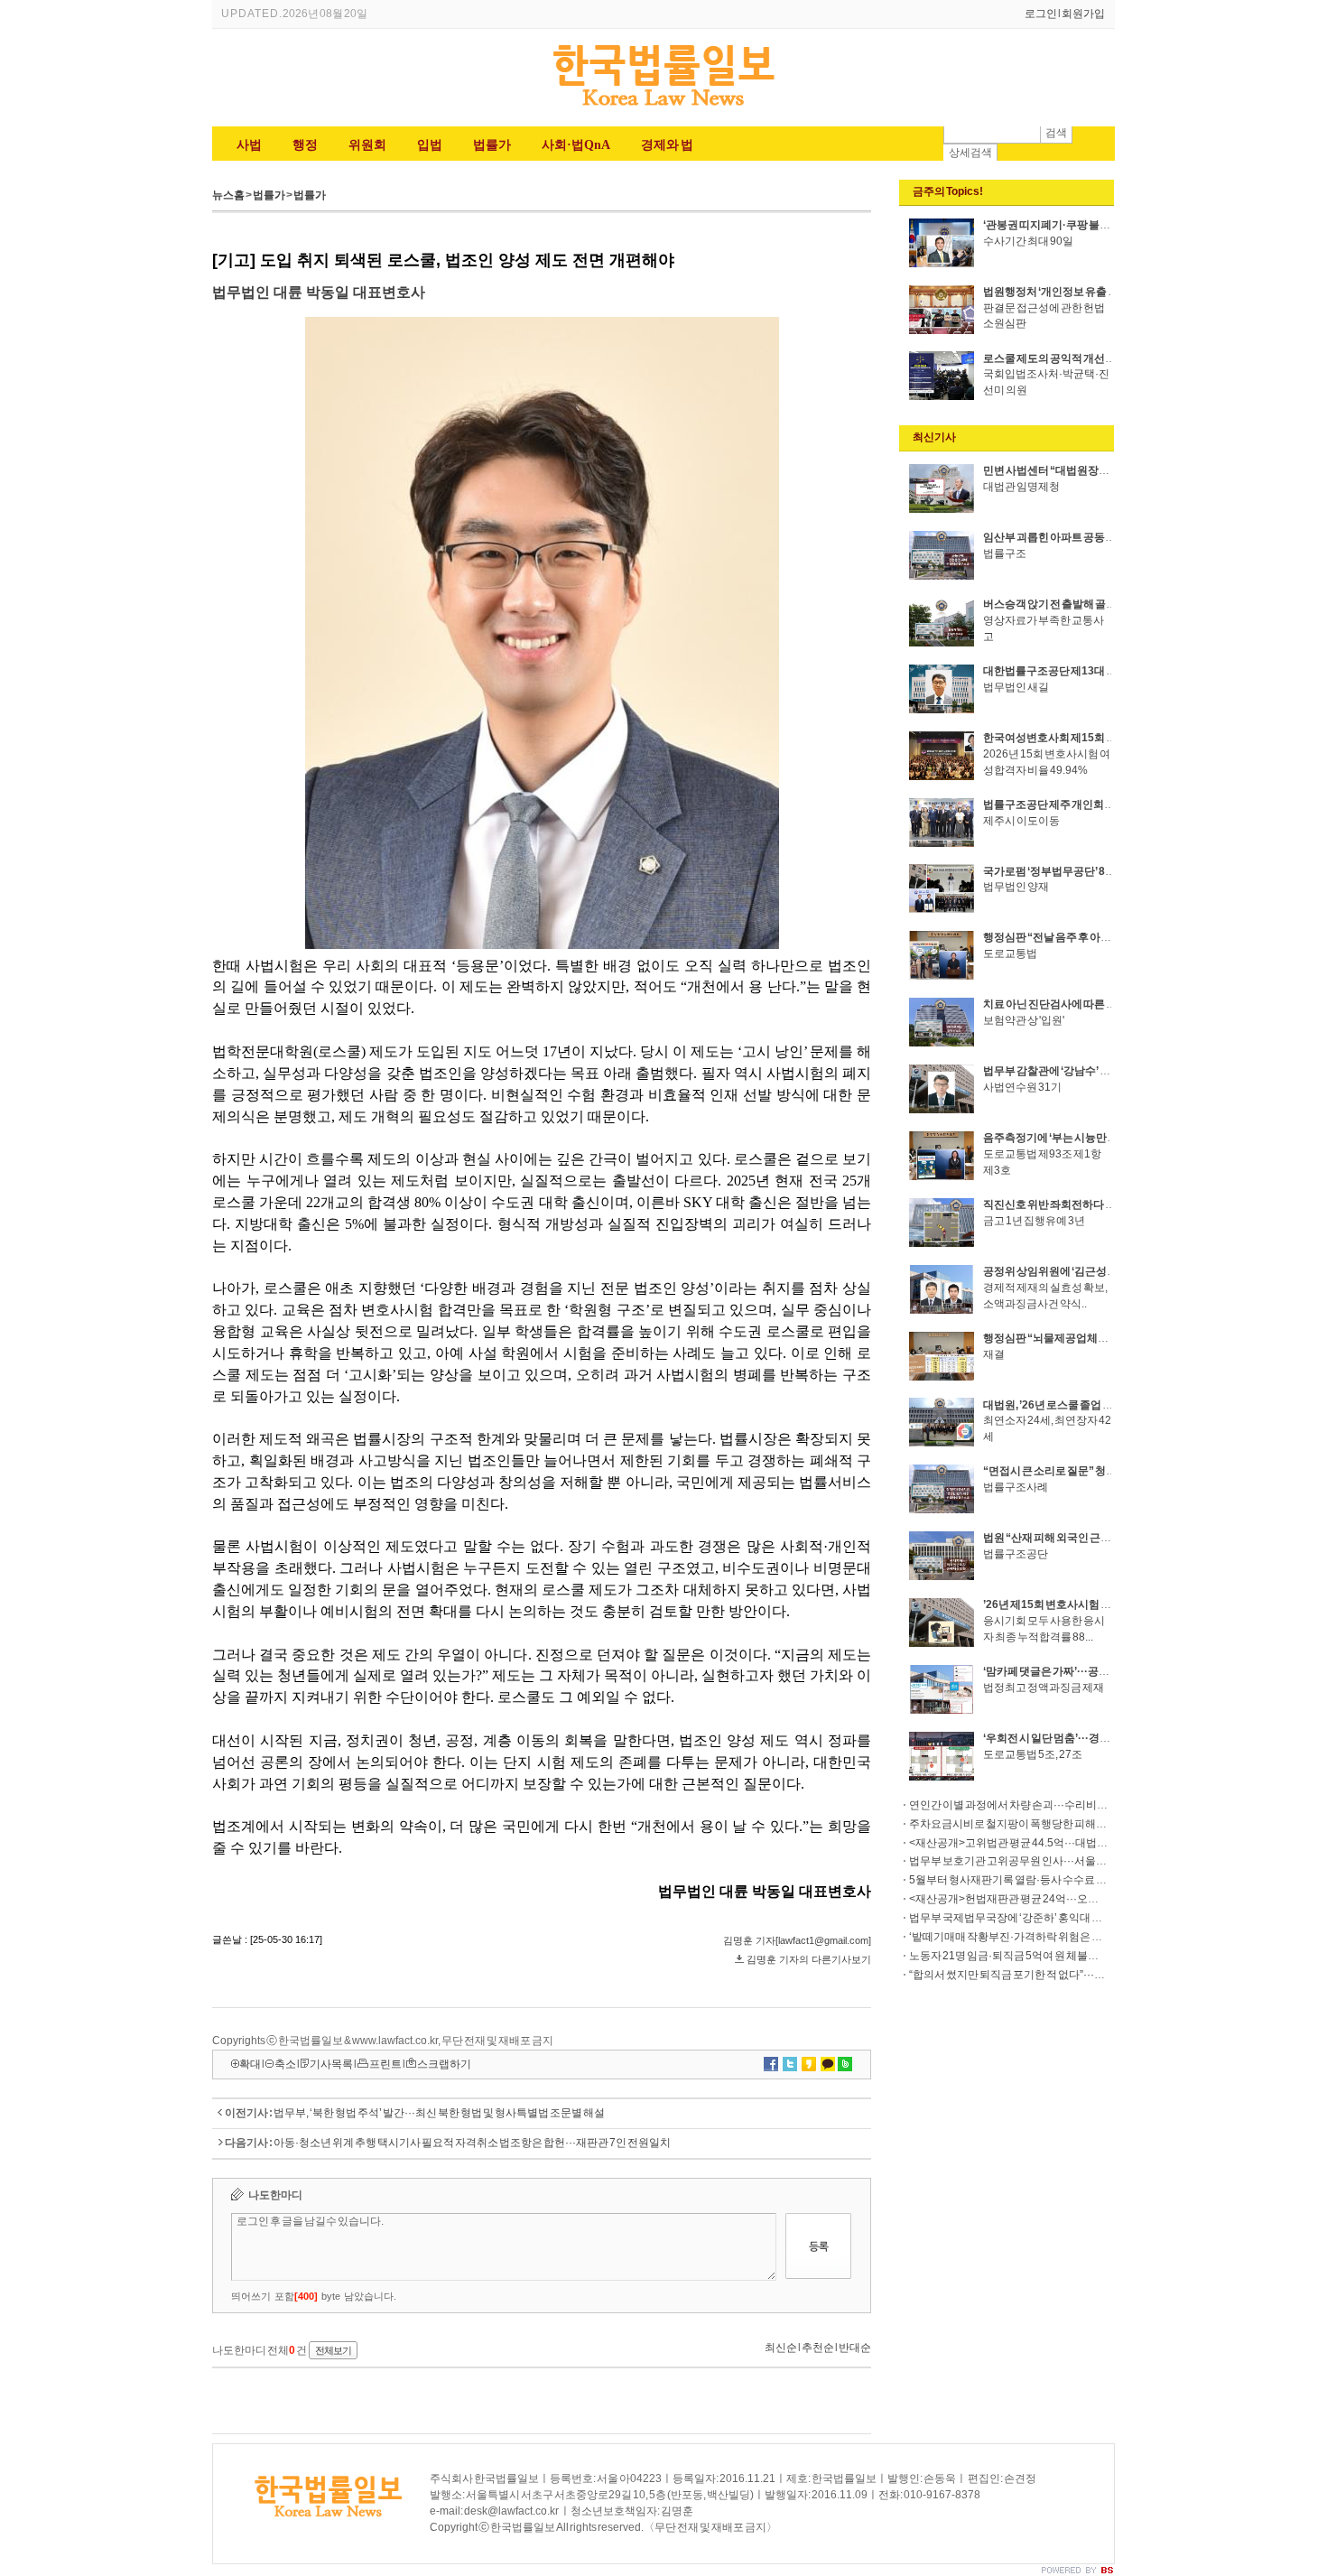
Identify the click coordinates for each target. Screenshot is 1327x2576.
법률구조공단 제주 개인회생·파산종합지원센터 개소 (1105, 804)
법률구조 (1005, 553)
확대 (250, 2064)
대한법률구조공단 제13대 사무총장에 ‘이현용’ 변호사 (1108, 671)
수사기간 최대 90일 (1028, 241)
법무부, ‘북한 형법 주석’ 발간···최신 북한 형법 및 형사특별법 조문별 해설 (439, 2113)
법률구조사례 (1016, 1487)
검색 (1056, 133)
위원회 (367, 145)
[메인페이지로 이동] (663, 108)
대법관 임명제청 (1021, 487)
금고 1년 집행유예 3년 (1034, 1221)
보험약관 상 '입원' (1024, 1020)
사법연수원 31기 (1022, 1087)
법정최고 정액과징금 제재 (1044, 1688)
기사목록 (331, 2064)
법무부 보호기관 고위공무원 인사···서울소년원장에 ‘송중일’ (1049, 1861)
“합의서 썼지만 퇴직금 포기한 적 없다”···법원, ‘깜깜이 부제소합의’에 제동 (1077, 1975)
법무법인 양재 (1016, 887)
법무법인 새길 (1016, 687)
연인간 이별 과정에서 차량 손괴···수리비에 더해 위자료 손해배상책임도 (1075, 1805)
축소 (285, 2064)
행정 (305, 145)
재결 (994, 1354)
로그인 (1041, 14)
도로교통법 (1010, 953)
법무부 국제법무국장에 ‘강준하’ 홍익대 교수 (1011, 1918)
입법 (430, 145)
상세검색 (970, 153)
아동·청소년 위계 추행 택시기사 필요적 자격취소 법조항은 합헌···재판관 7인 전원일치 (472, 2143)
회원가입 (1083, 14)
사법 (249, 145)
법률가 (492, 145)
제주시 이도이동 (1021, 821)
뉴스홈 (228, 195)
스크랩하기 (444, 2064)
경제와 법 (667, 145)
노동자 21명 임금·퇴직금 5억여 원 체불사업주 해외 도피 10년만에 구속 (1072, 1956)
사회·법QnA (576, 145)
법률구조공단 (1016, 1554)
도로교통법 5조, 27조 (1033, 1754)
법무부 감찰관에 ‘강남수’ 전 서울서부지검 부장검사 (1102, 1071)
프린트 (385, 2064)
